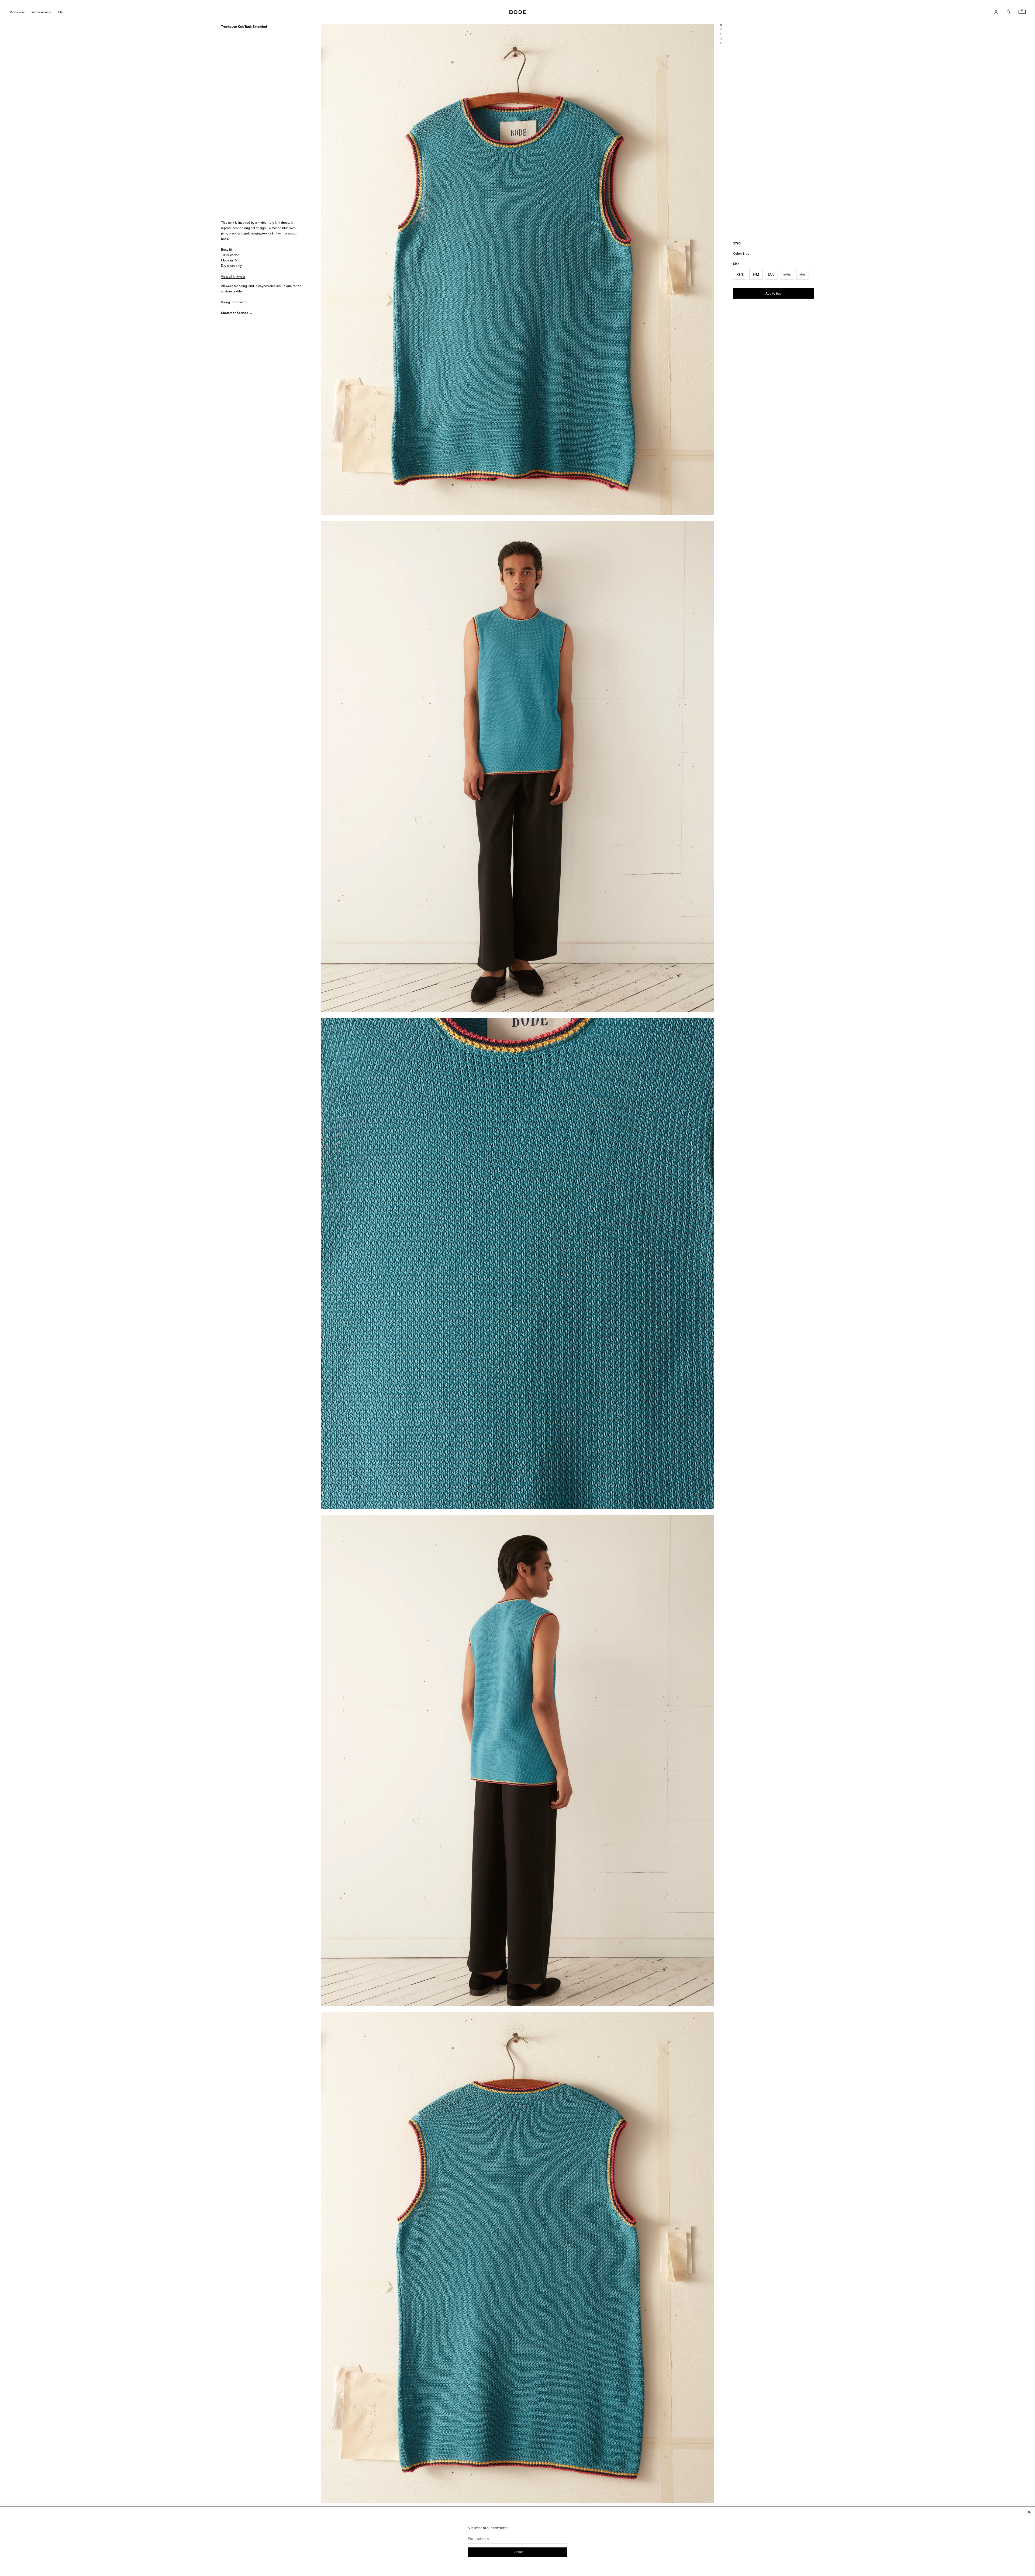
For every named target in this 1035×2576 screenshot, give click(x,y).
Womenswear (42, 12)
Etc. (61, 12)
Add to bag (773, 293)
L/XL (787, 274)
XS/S (740, 274)
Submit (517, 2552)
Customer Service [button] (235, 313)
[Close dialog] (1029, 2512)
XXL (803, 274)
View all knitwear (233, 276)
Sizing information (234, 302)
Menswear (17, 12)
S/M (756, 274)
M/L (771, 274)
